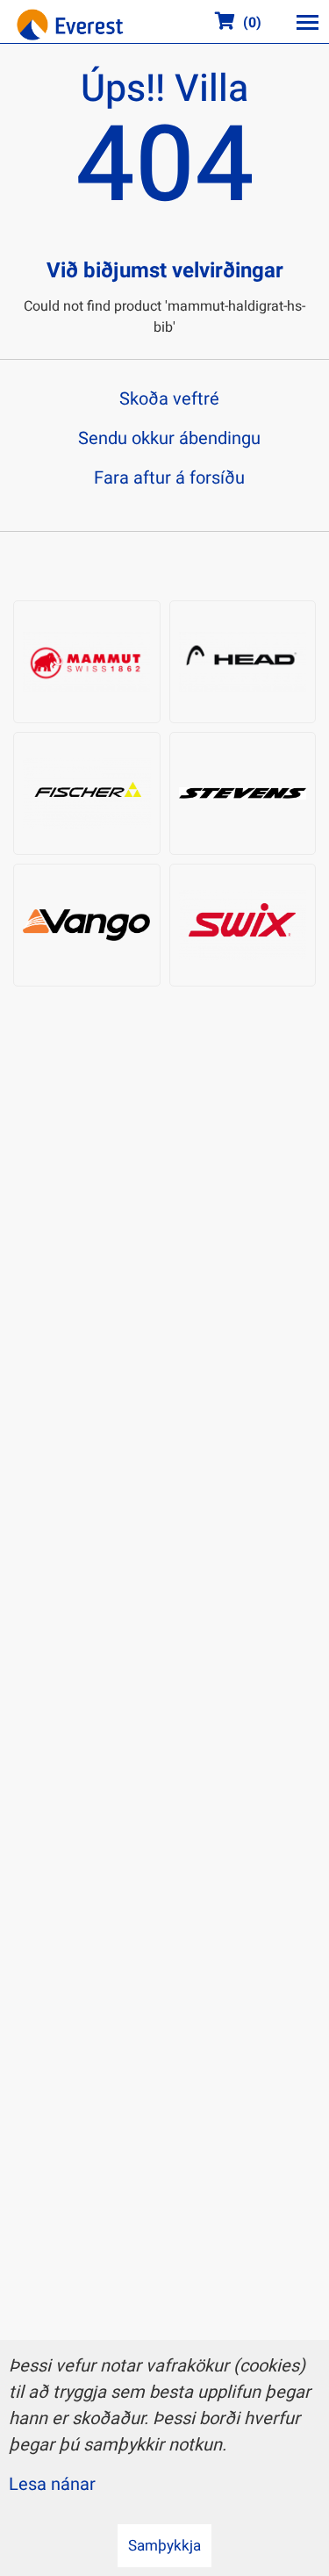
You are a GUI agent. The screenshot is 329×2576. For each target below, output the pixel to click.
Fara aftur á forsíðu (169, 478)
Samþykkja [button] (164, 2546)
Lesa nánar (52, 2484)
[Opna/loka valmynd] (307, 22)
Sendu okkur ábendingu (169, 438)
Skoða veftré (169, 399)
